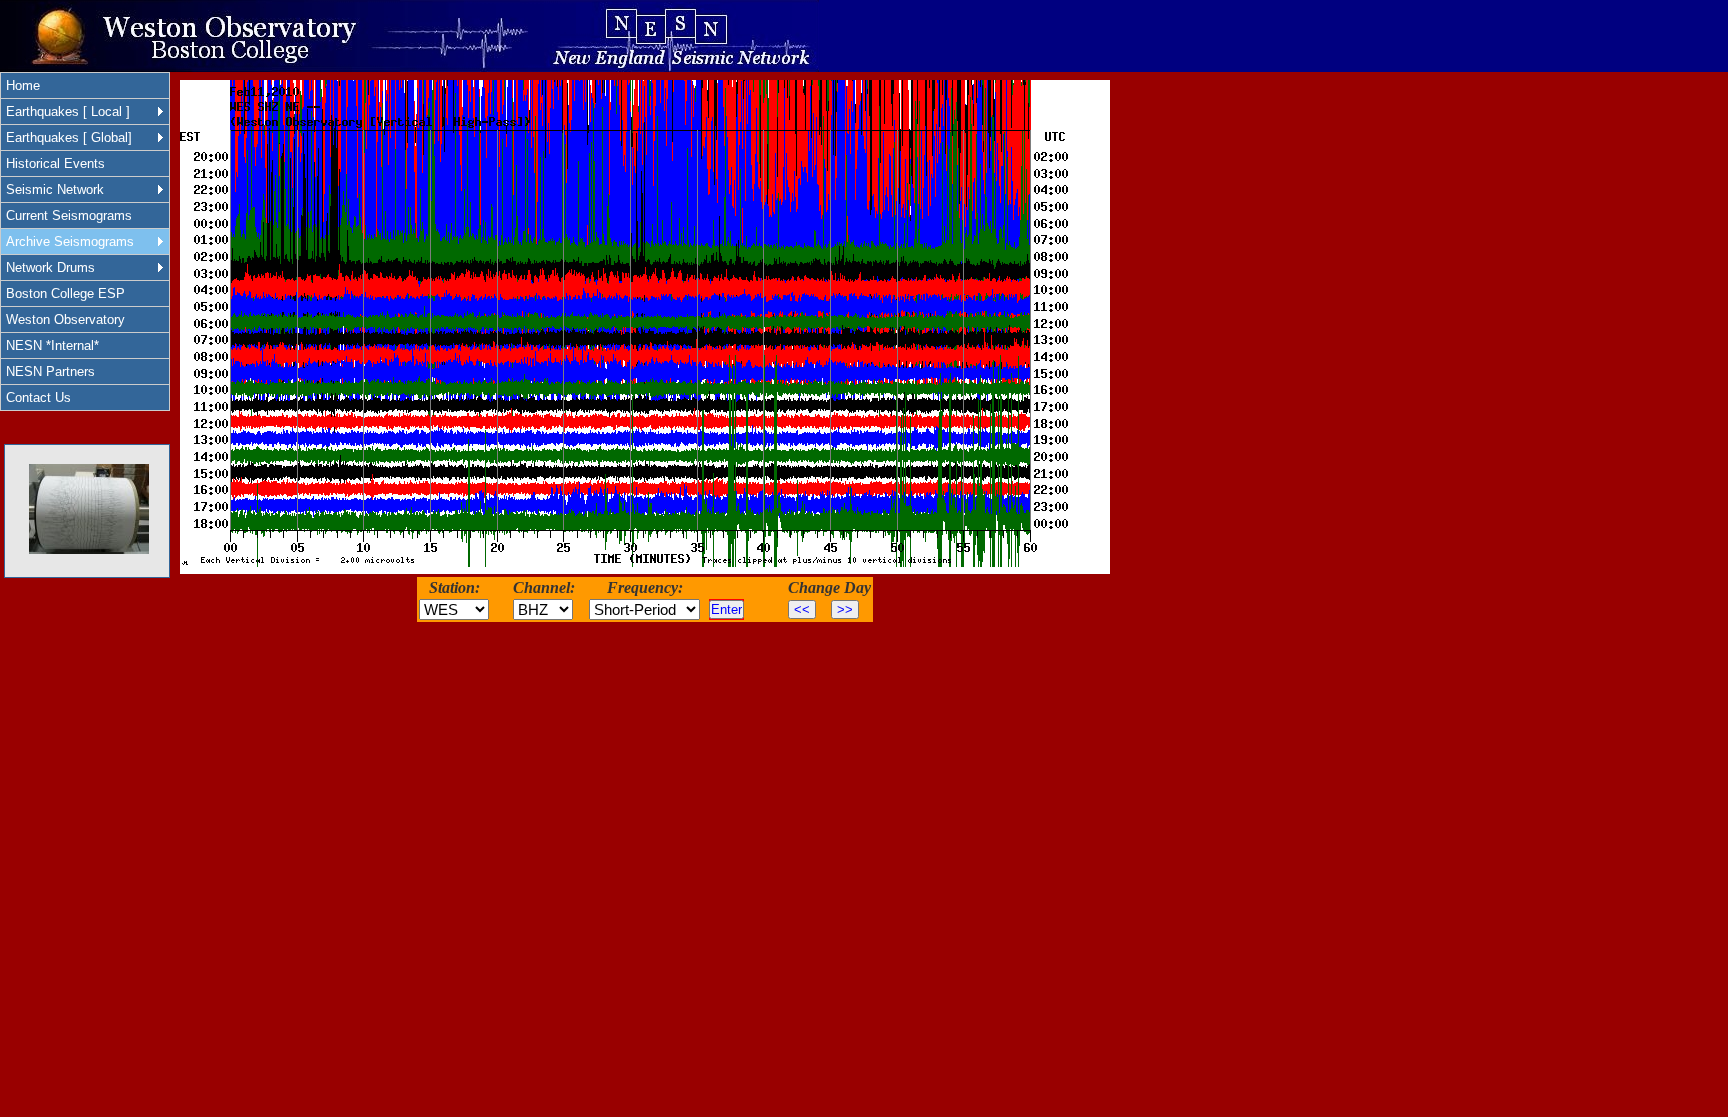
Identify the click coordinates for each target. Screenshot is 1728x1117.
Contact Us (38, 397)
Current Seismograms (69, 215)
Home (23, 85)
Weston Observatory (65, 319)
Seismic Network (55, 189)
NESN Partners (50, 371)
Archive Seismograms (70, 241)
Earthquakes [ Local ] (68, 111)
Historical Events (55, 163)
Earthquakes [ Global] (69, 137)
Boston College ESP (65, 293)
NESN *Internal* (52, 345)
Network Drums (50, 267)
